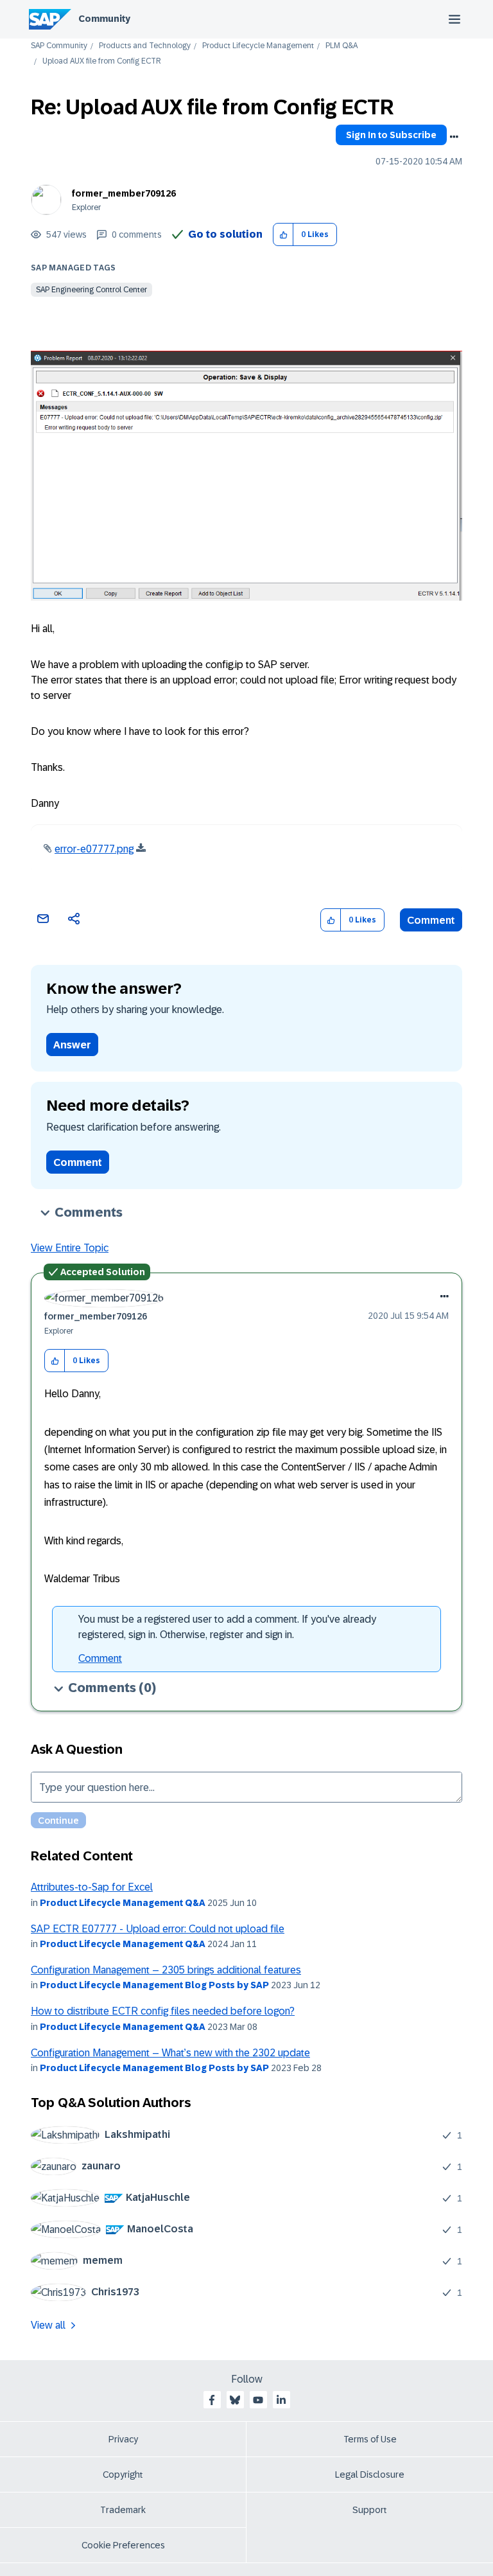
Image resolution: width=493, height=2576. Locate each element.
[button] (283, 235)
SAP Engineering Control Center (91, 290)
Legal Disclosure (370, 2475)
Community (104, 19)
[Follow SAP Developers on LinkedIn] (281, 2400)
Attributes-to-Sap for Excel (92, 1887)
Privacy (123, 2439)
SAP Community (59, 46)
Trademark (123, 2510)
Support (370, 2510)
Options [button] (454, 137)
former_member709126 (124, 193)
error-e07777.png (94, 849)
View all (48, 2325)
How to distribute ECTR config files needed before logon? (163, 2011)
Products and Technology (145, 46)
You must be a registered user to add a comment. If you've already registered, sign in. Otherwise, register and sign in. (227, 1627)
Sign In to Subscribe (391, 135)
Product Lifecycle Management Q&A (123, 1903)
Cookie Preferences (123, 2545)
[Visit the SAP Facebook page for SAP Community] (212, 2400)
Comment (431, 920)
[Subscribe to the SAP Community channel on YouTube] (258, 2400)
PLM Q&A (342, 46)
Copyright (123, 2475)
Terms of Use (370, 2439)
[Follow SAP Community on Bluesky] (235, 2400)
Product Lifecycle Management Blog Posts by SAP (154, 1985)
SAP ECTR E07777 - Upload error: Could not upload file (158, 1929)
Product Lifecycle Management (258, 46)
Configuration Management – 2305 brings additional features (166, 1970)
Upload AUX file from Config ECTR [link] (102, 61)
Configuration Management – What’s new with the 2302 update (170, 2053)
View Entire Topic (70, 1248)
